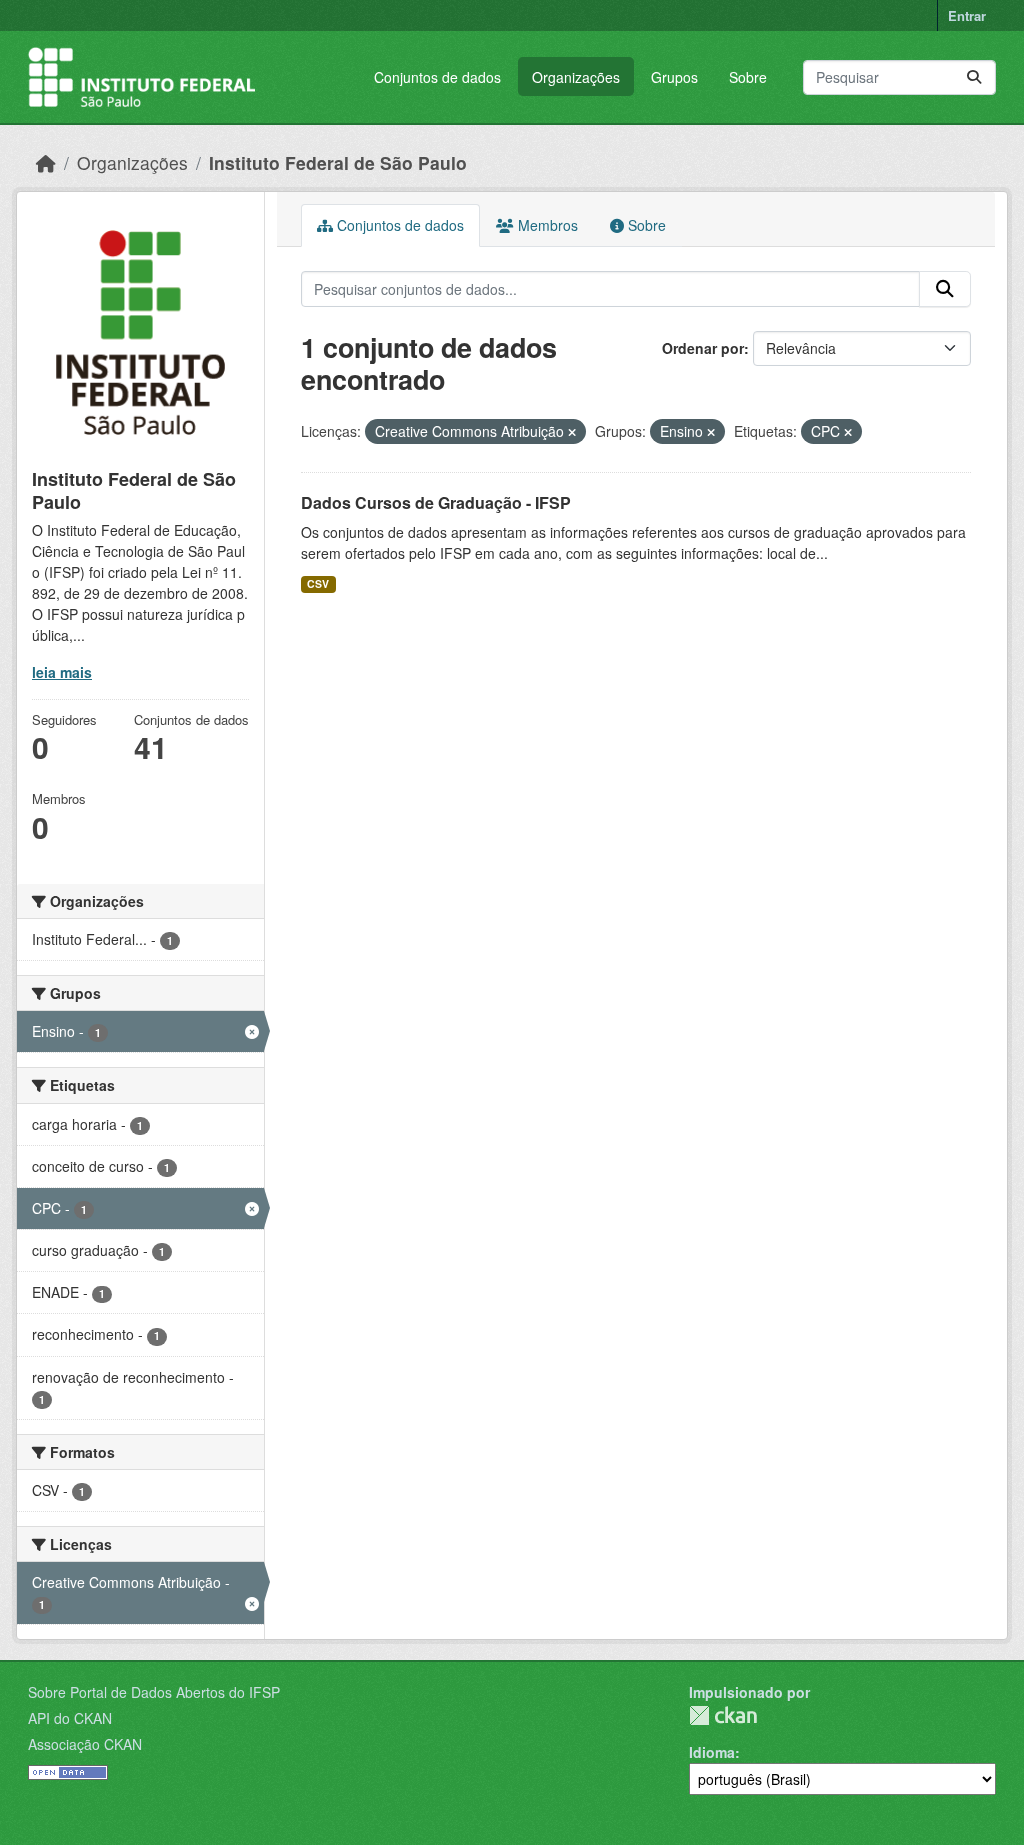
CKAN (723, 1715)
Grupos (674, 77)
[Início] (46, 162)
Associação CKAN (85, 1744)
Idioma (712, 1752)
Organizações (576, 77)
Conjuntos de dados (437, 77)
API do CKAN (70, 1718)
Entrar (967, 15)
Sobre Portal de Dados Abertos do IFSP (154, 1692)
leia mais (62, 672)
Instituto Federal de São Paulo (338, 162)
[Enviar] (974, 77)
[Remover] (572, 432)
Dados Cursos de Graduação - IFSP (436, 502)
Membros (546, 225)
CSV (318, 583)
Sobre (748, 77)
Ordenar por (703, 348)
